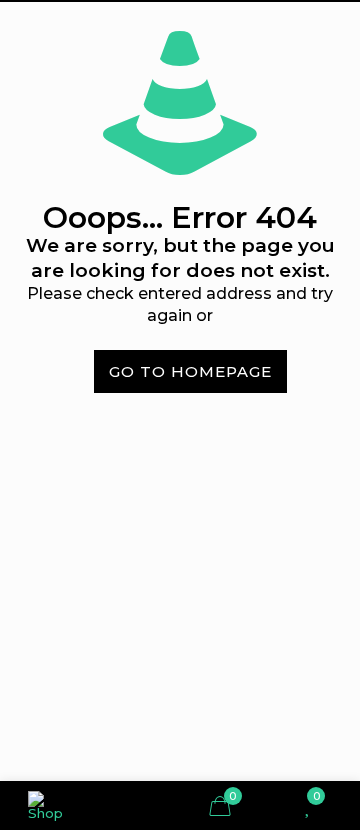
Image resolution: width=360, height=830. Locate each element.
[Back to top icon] (322, 642)
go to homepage (190, 371)
